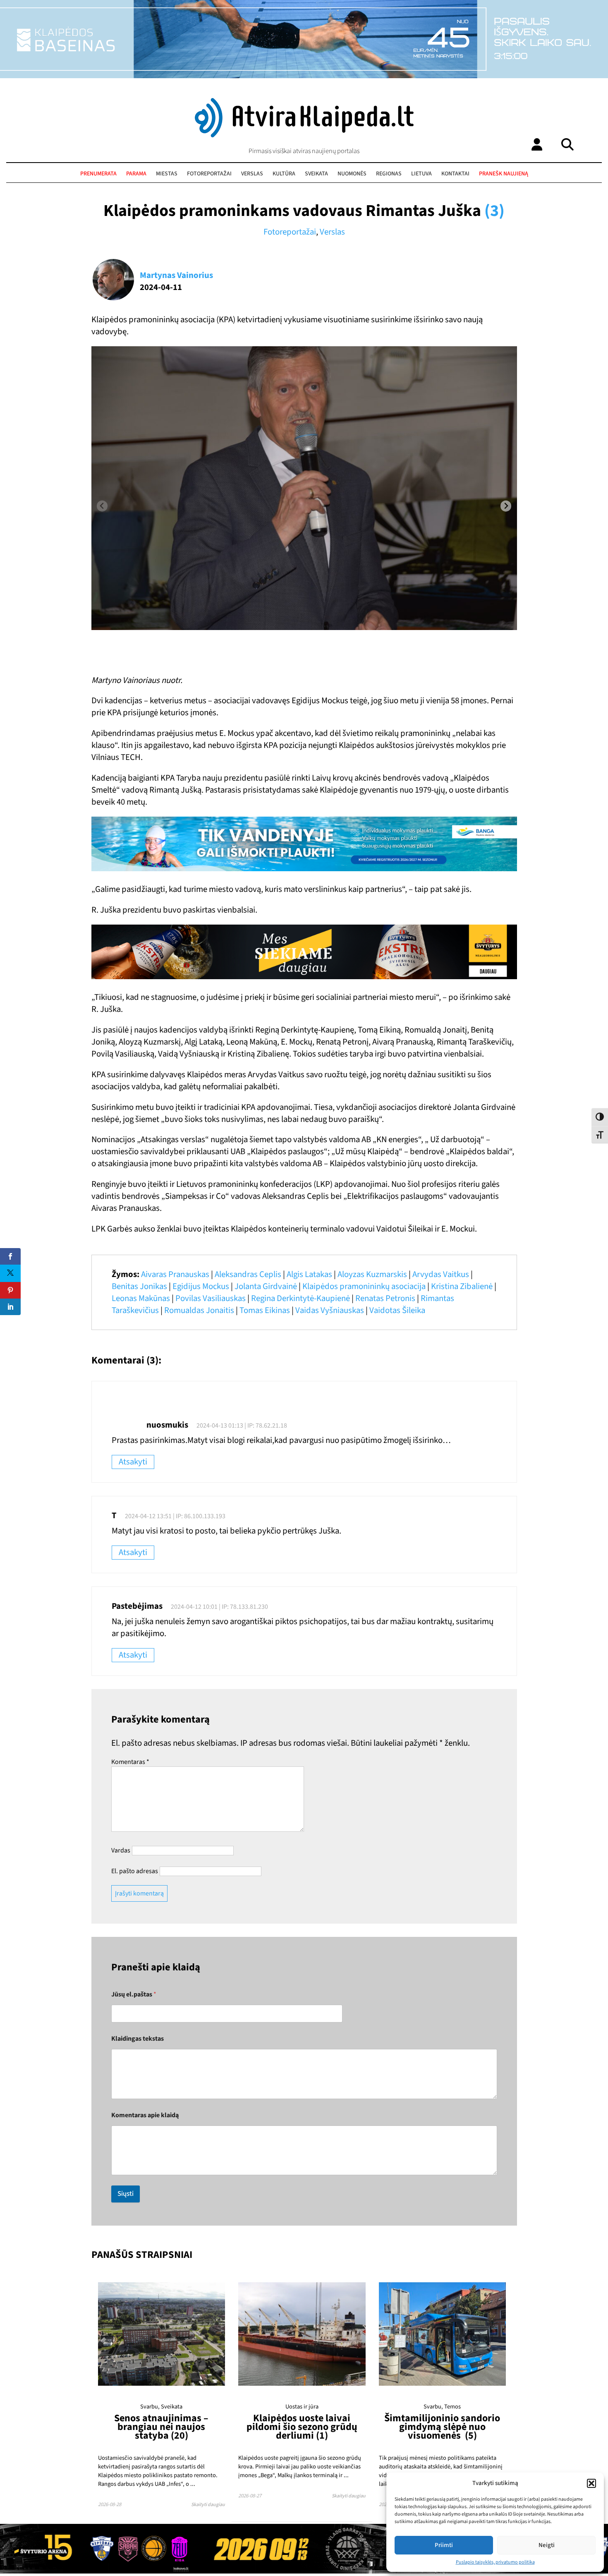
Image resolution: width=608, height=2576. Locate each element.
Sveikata (316, 174)
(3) (494, 211)
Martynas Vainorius (176, 275)
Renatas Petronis (385, 1298)
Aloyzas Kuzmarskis (372, 1274)
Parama (136, 174)
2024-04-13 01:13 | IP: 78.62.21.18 (242, 1426)
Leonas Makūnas (141, 1298)
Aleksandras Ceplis (248, 1274)
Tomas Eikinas (265, 1310)
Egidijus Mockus (201, 1286)
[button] (591, 2483)
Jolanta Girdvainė (266, 1286)
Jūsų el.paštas (134, 1995)
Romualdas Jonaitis (199, 1310)
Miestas (167, 174)
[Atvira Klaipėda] (304, 135)
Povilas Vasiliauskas (211, 1298)
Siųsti (126, 2194)
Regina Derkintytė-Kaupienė (300, 1298)
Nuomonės (352, 174)
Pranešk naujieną (504, 174)
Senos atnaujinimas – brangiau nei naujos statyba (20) (161, 2427)
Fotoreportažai (209, 174)
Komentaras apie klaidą (145, 2115)
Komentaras (130, 1762)
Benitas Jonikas (139, 1286)
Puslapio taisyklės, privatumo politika (495, 2562)
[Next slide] (506, 506)
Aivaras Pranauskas (175, 1274)
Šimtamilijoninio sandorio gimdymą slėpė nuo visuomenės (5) (442, 2427)
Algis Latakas (309, 1274)
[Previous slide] (102, 506)
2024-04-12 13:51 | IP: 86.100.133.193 (175, 1516)
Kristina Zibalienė (462, 1286)
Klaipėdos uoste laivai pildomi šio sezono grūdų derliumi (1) (302, 2427)
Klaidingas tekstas (138, 2039)
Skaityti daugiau (208, 2505)
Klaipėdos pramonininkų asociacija (364, 1286)
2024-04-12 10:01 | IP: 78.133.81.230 (219, 1607)
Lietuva (421, 174)
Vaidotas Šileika (397, 1310)
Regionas (389, 174)
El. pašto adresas (135, 1871)
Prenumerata (98, 174)
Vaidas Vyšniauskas (330, 1310)
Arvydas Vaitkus (441, 1274)
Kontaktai (455, 174)
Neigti (547, 2545)
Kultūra (284, 174)
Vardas (121, 1850)
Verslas (252, 174)
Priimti (444, 2545)
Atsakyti (133, 1462)
